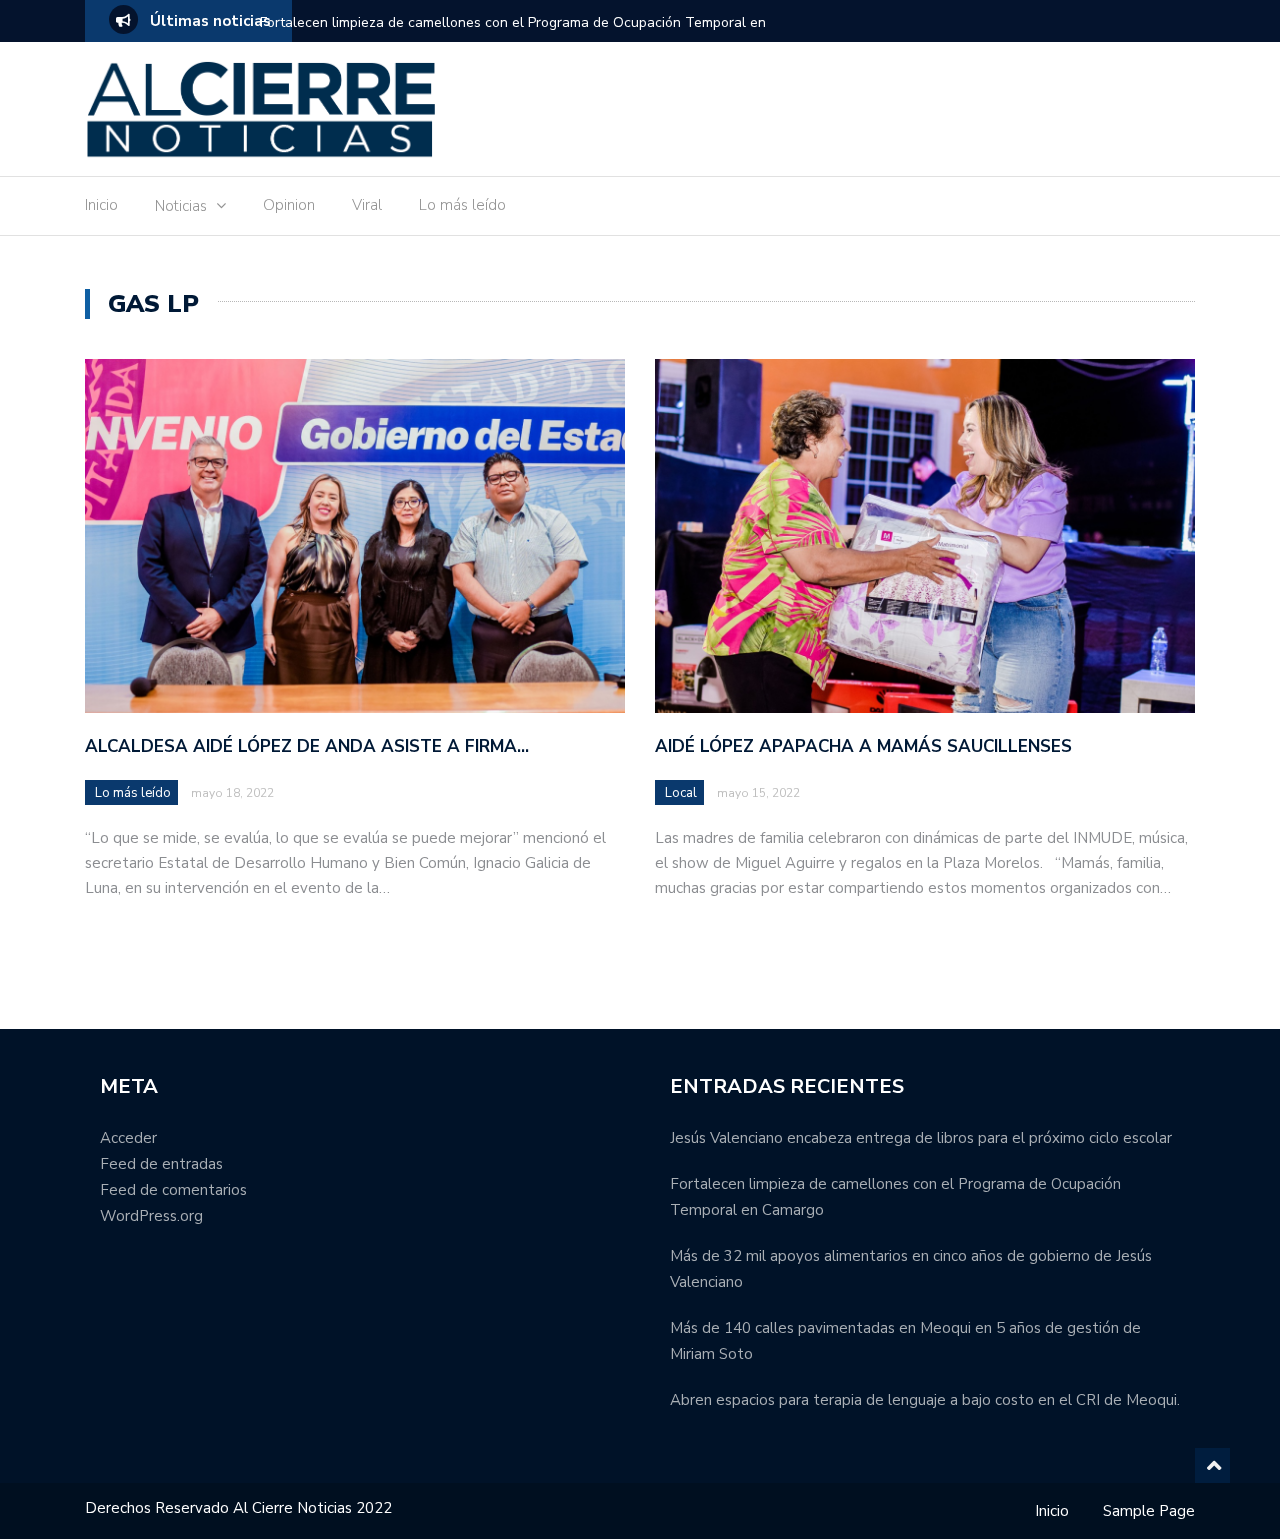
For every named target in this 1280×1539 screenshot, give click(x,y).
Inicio (101, 205)
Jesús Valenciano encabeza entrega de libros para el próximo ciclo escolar (921, 1138)
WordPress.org (151, 1216)
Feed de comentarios (173, 1190)
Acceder (128, 1138)
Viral (367, 205)
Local (681, 793)
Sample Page (1149, 1511)
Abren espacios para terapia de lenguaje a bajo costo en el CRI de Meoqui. (925, 1400)
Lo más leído (462, 205)
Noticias (181, 206)
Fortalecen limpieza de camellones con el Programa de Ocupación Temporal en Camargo (513, 35)
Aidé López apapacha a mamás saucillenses (863, 746)
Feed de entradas (161, 1164)
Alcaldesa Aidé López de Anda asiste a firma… (307, 746)
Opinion (289, 205)
